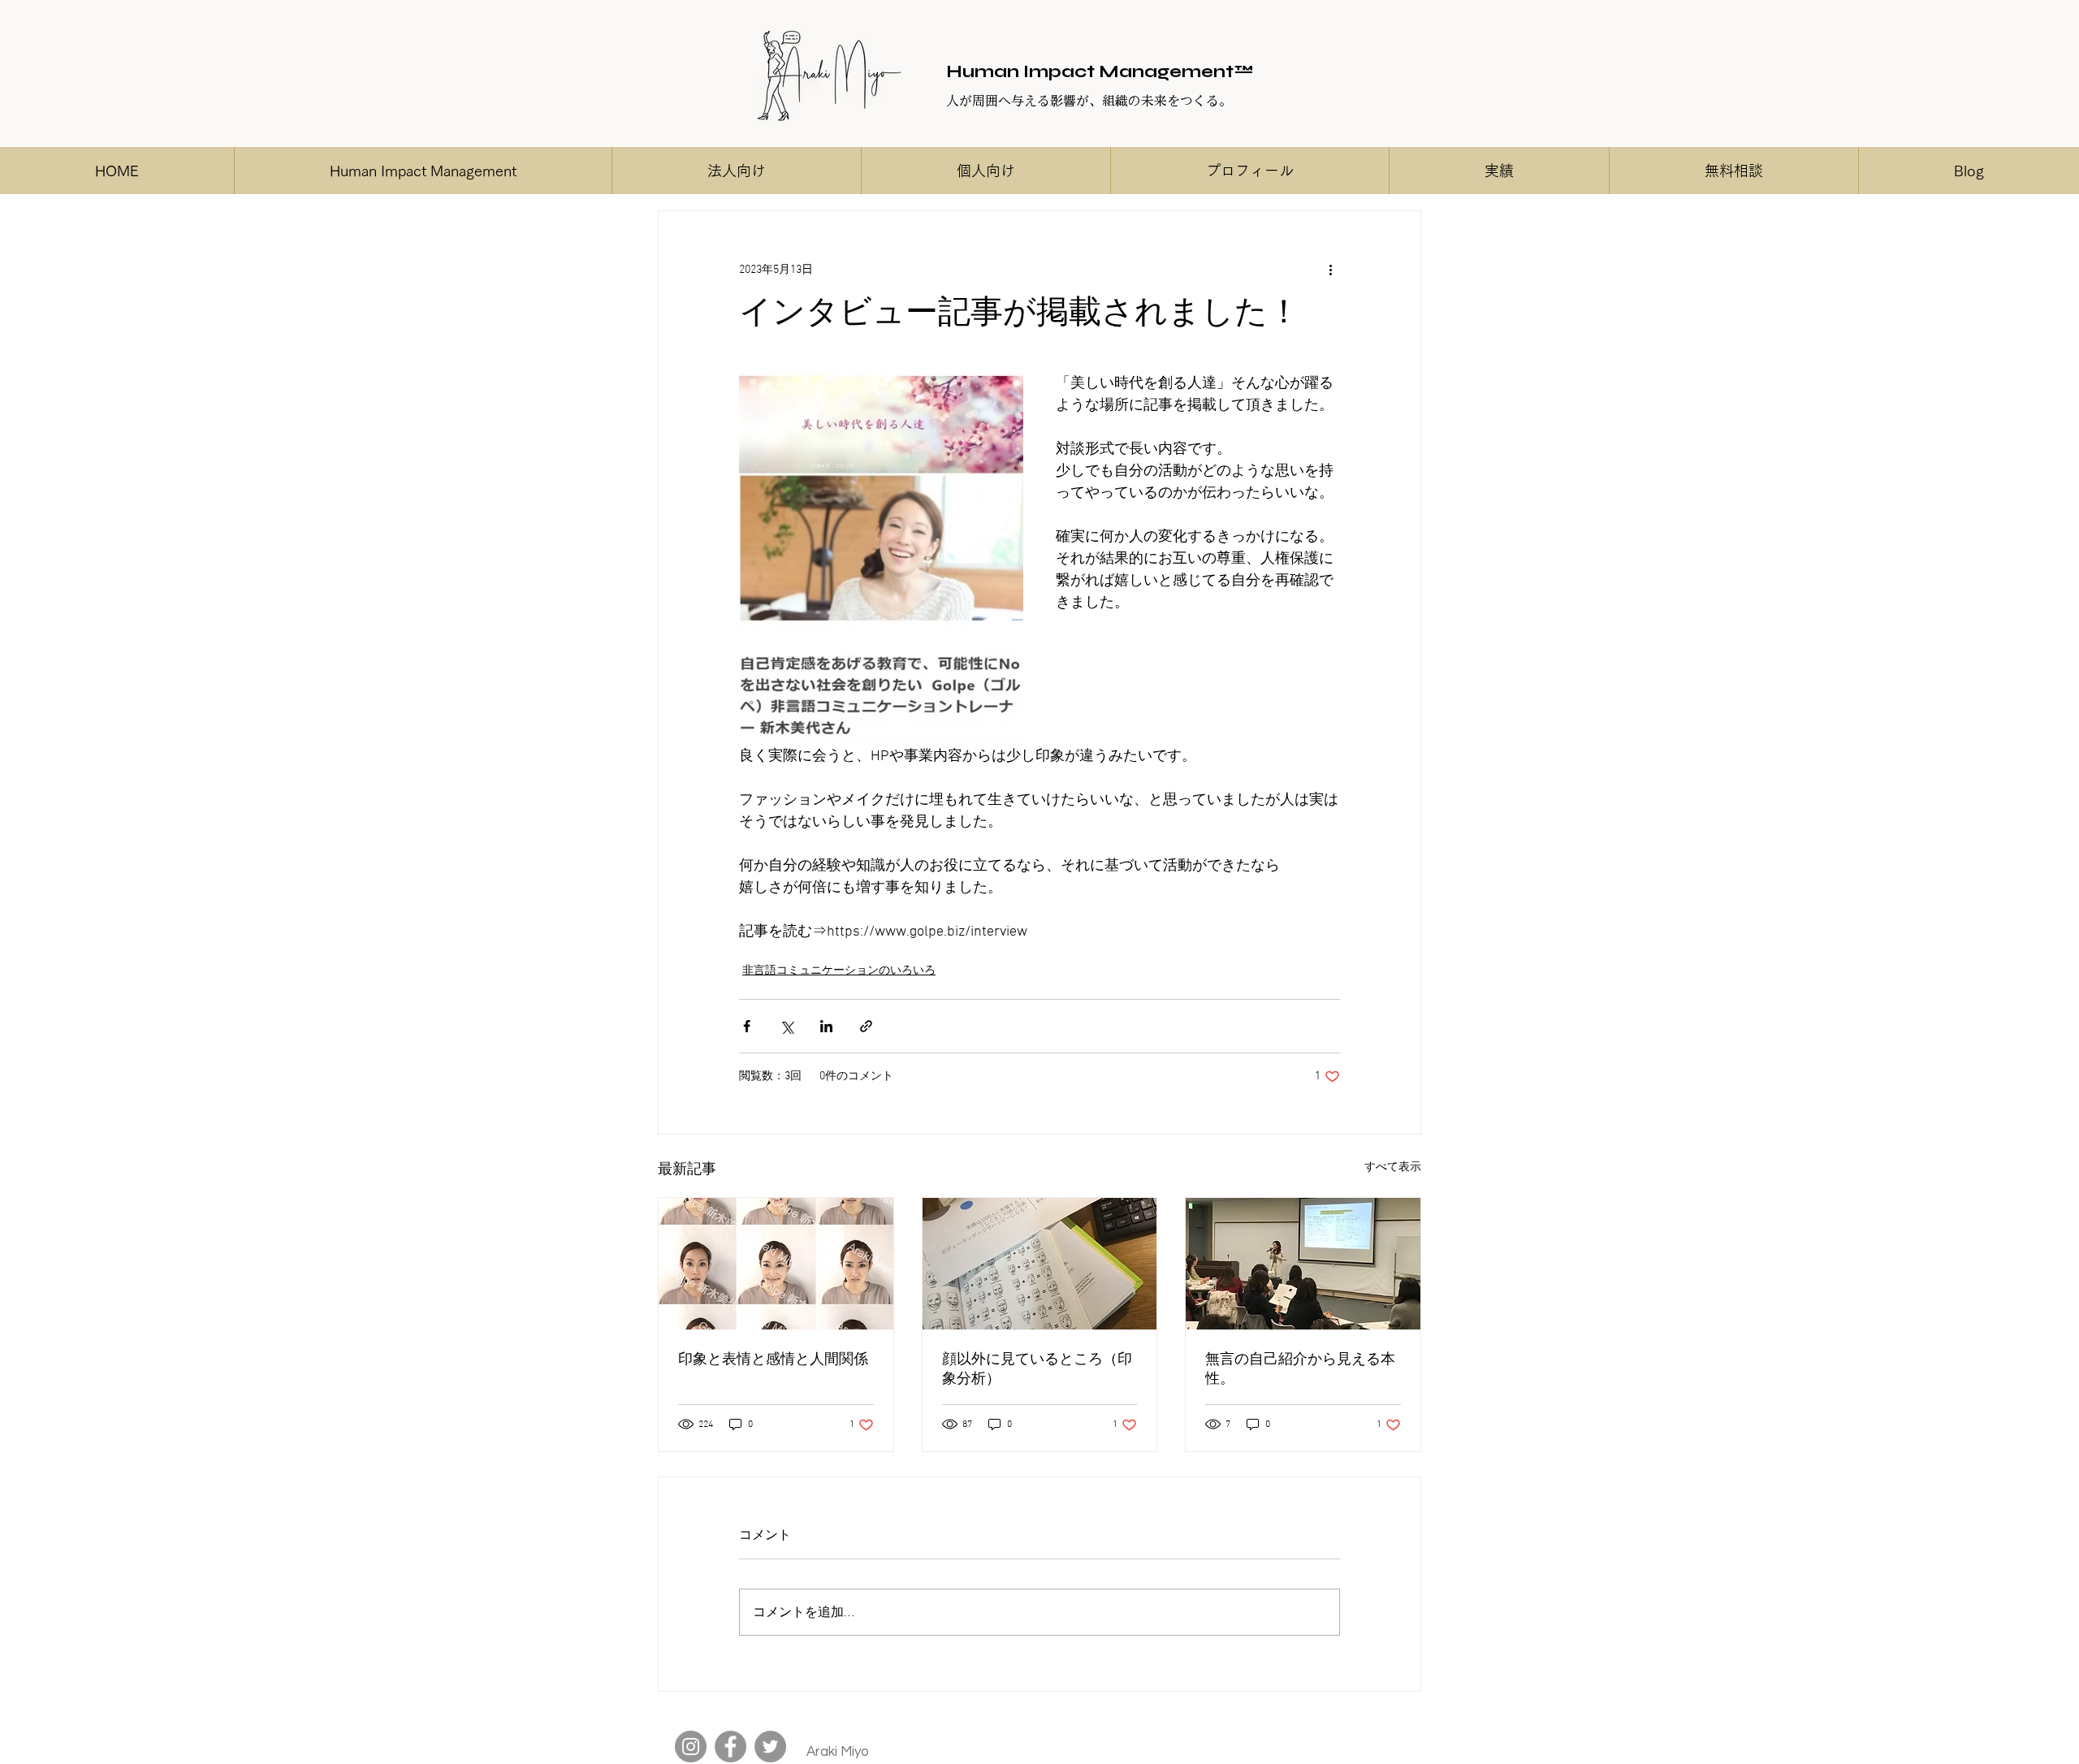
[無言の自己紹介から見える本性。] (1303, 1264)
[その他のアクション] (1330, 270)
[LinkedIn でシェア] (826, 1026)
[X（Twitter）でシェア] (787, 1026)
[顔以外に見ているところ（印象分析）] (1040, 1264)
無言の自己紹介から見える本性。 (1300, 1370)
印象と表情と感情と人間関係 (773, 1360)
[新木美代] (691, 1747)
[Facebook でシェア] (747, 1026)
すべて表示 (1393, 1167)
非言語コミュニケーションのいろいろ (839, 971)
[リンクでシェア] (866, 1026)
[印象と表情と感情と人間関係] (776, 1264)
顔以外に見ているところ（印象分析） (1037, 1370)
